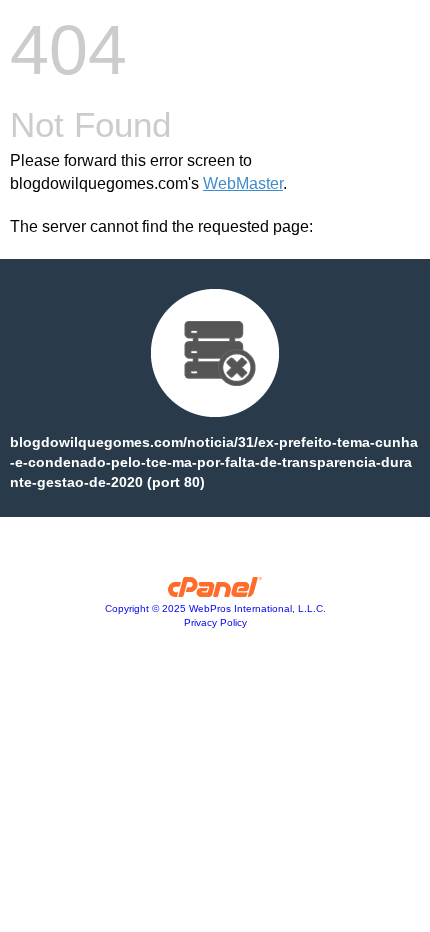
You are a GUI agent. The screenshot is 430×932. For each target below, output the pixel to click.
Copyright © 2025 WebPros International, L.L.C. (215, 608)
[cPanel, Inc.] (215, 592)
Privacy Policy (215, 622)
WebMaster (243, 183)
